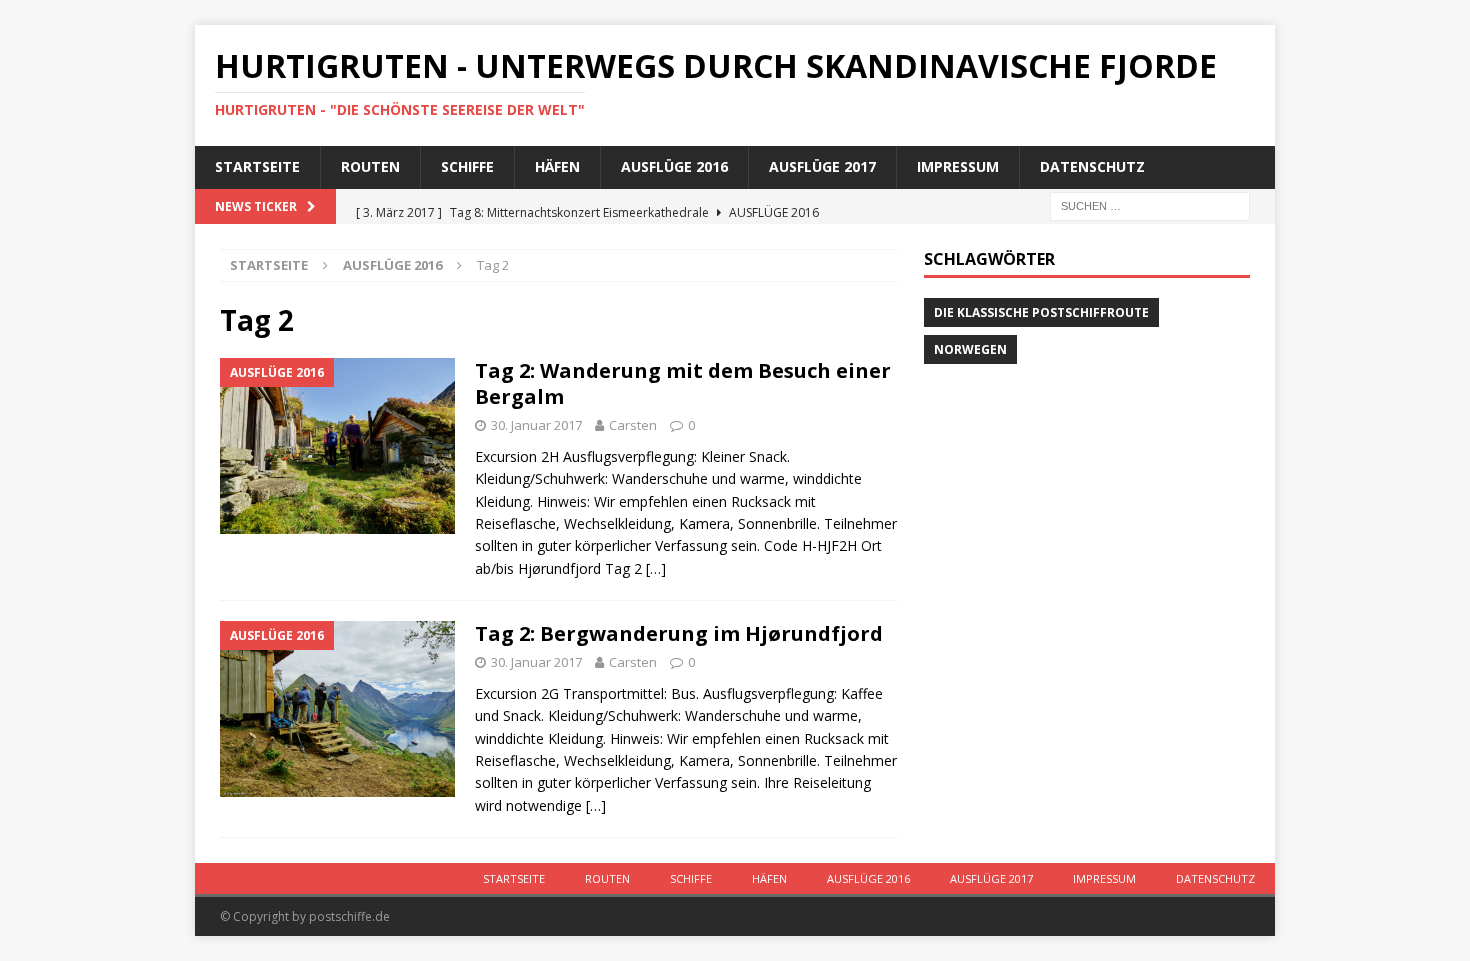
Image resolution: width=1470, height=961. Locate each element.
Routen (370, 166)
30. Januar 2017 (536, 425)
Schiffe (467, 166)
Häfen (557, 166)
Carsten (633, 425)
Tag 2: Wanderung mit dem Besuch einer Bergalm (683, 383)
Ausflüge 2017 (822, 166)
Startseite (257, 166)
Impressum (958, 166)
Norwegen (970, 349)
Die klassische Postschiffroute (1041, 312)
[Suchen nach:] (1150, 204)
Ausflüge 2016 (674, 166)
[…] (656, 568)
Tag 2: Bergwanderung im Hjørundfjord (679, 633)
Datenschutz (1092, 166)
